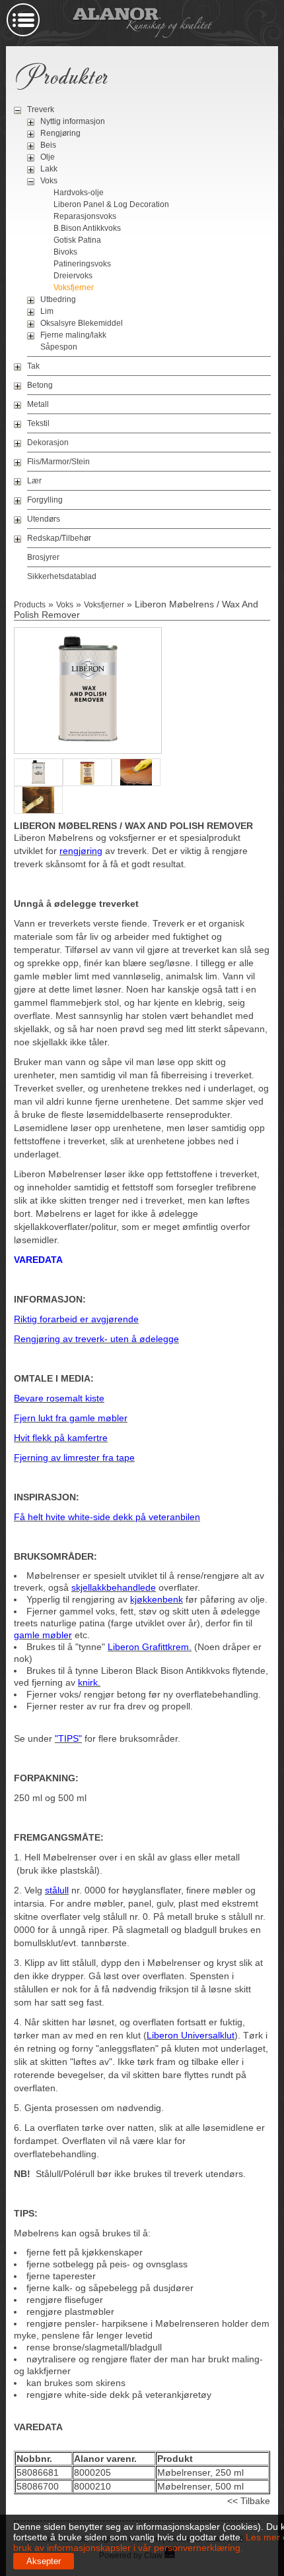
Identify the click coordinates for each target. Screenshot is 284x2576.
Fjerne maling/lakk (73, 335)
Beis (48, 145)
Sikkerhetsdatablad (62, 576)
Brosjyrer (43, 557)
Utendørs (44, 519)
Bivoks (65, 252)
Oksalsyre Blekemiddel (82, 323)
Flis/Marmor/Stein (58, 462)
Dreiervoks (73, 276)
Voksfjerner (74, 288)
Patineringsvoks (82, 264)
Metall (38, 404)
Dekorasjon (48, 443)
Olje (48, 157)
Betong (40, 385)
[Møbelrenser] (88, 747)
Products (30, 605)
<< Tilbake (249, 2501)
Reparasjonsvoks (85, 216)
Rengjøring (60, 133)
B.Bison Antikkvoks (87, 228)
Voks (49, 181)
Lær (34, 481)
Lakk (49, 169)
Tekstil (38, 423)
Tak (33, 366)
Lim (47, 311)
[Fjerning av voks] (136, 785)
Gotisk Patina (77, 240)
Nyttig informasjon (73, 121)
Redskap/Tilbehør (59, 538)
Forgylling (45, 500)
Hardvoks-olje (79, 193)
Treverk (41, 109)
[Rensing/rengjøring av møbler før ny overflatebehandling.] (38, 813)
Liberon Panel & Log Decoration (111, 204)
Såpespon (59, 347)
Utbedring (58, 299)
